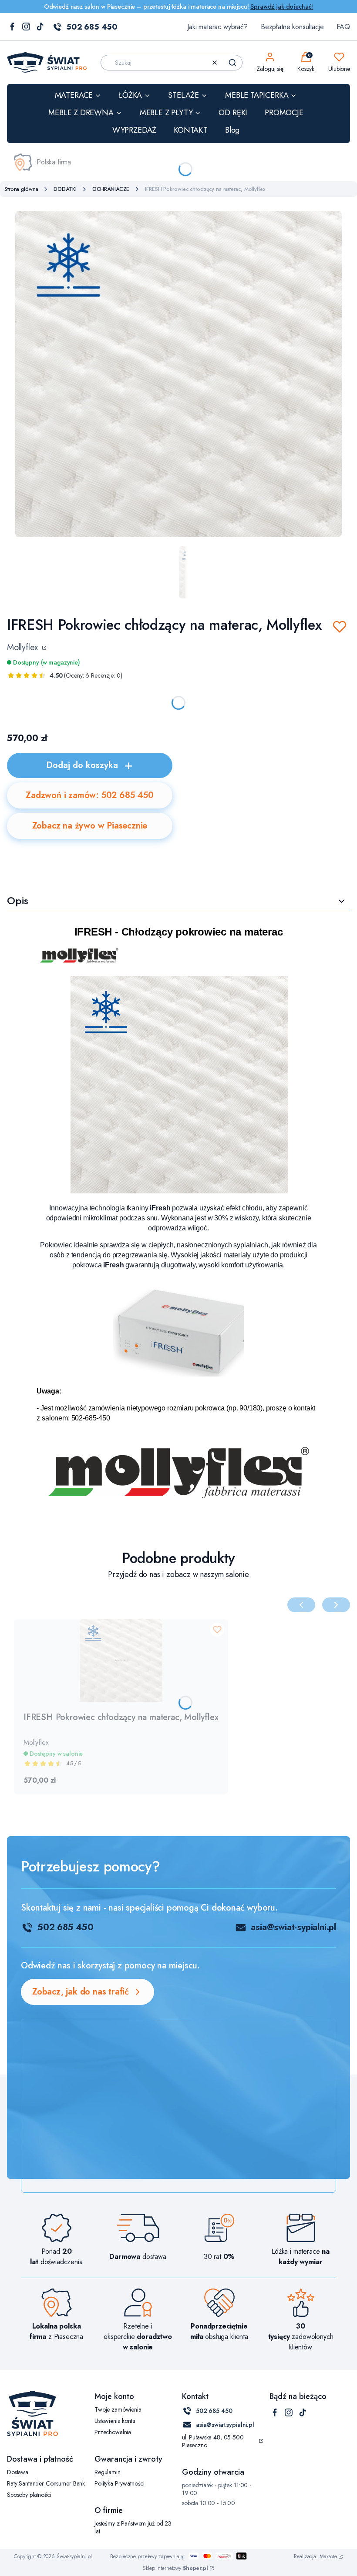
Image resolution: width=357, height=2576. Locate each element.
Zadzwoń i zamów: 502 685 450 (89, 795)
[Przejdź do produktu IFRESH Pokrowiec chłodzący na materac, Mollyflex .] (121, 1661)
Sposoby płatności (29, 2495)
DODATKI (65, 189)
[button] (232, 63)
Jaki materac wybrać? (217, 27)
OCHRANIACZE (111, 189)
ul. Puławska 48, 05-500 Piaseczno (213, 2441)
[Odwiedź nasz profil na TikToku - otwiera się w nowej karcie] (40, 27)
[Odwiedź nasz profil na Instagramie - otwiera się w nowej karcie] (26, 27)
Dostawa (18, 2472)
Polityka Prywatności (120, 2483)
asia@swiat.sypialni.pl (225, 2425)
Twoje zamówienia (118, 2409)
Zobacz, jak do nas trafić (81, 1992)
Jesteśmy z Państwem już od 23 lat (133, 2527)
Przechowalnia (113, 2432)
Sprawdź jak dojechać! (282, 7)
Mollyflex (24, 648)
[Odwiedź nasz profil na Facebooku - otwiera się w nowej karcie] (12, 27)
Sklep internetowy (175, 2568)
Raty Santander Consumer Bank (46, 2483)
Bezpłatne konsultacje (292, 27)
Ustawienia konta (115, 2421)
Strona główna (21, 189)
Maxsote (328, 2556)
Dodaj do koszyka (82, 765)
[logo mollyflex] (178, 1496)
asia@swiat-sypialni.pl (293, 1927)
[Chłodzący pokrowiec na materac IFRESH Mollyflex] (179, 1191)
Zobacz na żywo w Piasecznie (90, 826)
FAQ (343, 27)
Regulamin (108, 2472)
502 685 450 (92, 27)
